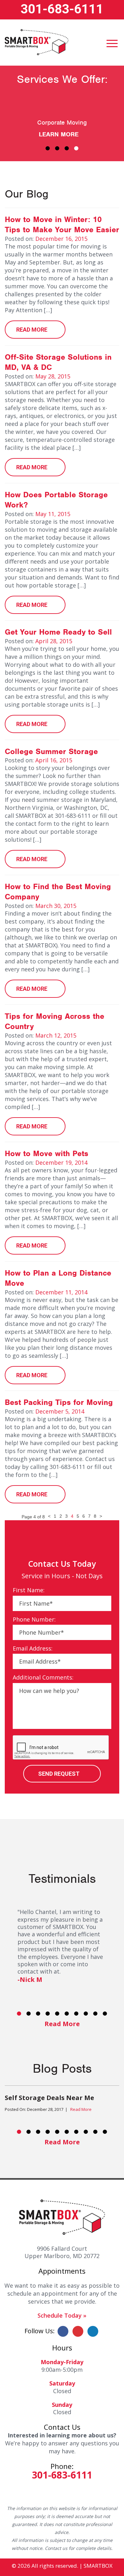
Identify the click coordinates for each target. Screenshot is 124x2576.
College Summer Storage (51, 751)
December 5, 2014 (60, 1411)
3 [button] (67, 148)
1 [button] (48, 148)
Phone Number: (34, 1619)
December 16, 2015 (61, 239)
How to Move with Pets (47, 1153)
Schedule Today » (62, 2315)
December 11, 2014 (61, 1292)
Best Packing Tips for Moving (59, 1402)
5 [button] (57, 2013)
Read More (32, 330)
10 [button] (105, 2013)
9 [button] (95, 2013)
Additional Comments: (43, 1677)
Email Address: (33, 1648)
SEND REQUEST (59, 1774)
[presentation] (61, 1748)
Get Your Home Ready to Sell (58, 632)
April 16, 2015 (54, 760)
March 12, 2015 (56, 1035)
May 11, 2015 (53, 514)
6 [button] (67, 2013)
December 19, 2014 (61, 1162)
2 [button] (57, 148)
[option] (62, 116)
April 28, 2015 (54, 641)
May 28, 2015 (53, 376)
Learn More (59, 134)
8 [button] (86, 2013)
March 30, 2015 (56, 906)
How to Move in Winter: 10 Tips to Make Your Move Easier (62, 225)
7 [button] (76, 2013)
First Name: (29, 1590)
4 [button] (76, 148)
